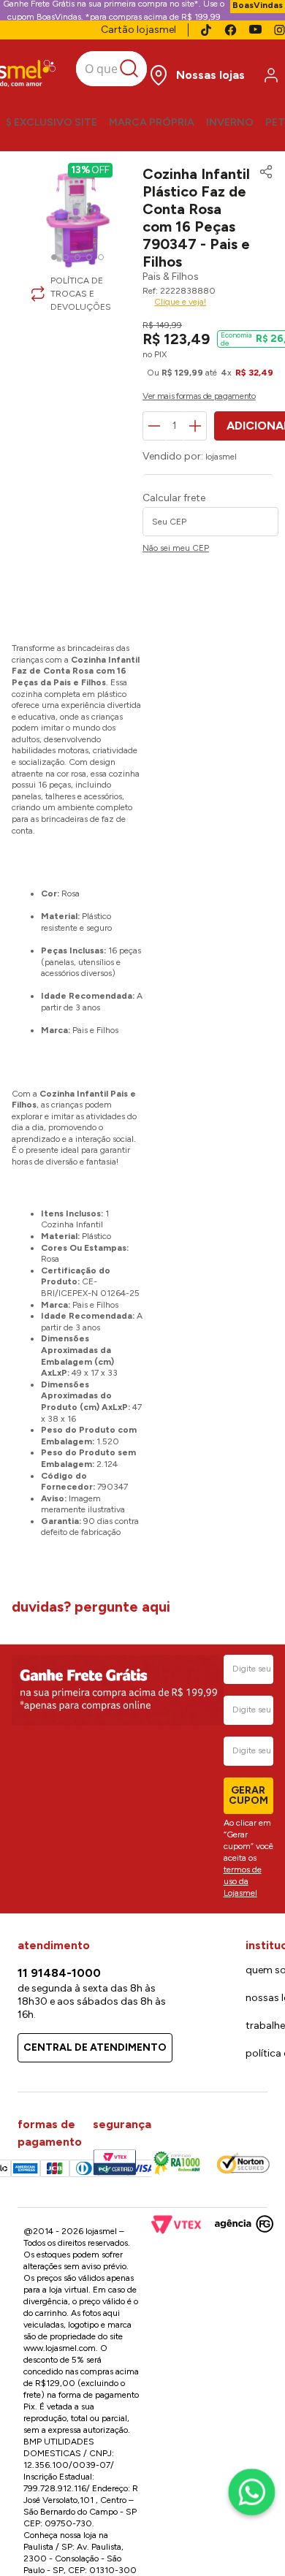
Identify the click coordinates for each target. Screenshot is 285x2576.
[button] (262, 313)
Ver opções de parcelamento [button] (142, 480)
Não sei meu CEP (45, 599)
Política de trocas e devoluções (146, 262)
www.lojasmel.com (60, 2348)
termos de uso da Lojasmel (243, 1881)
